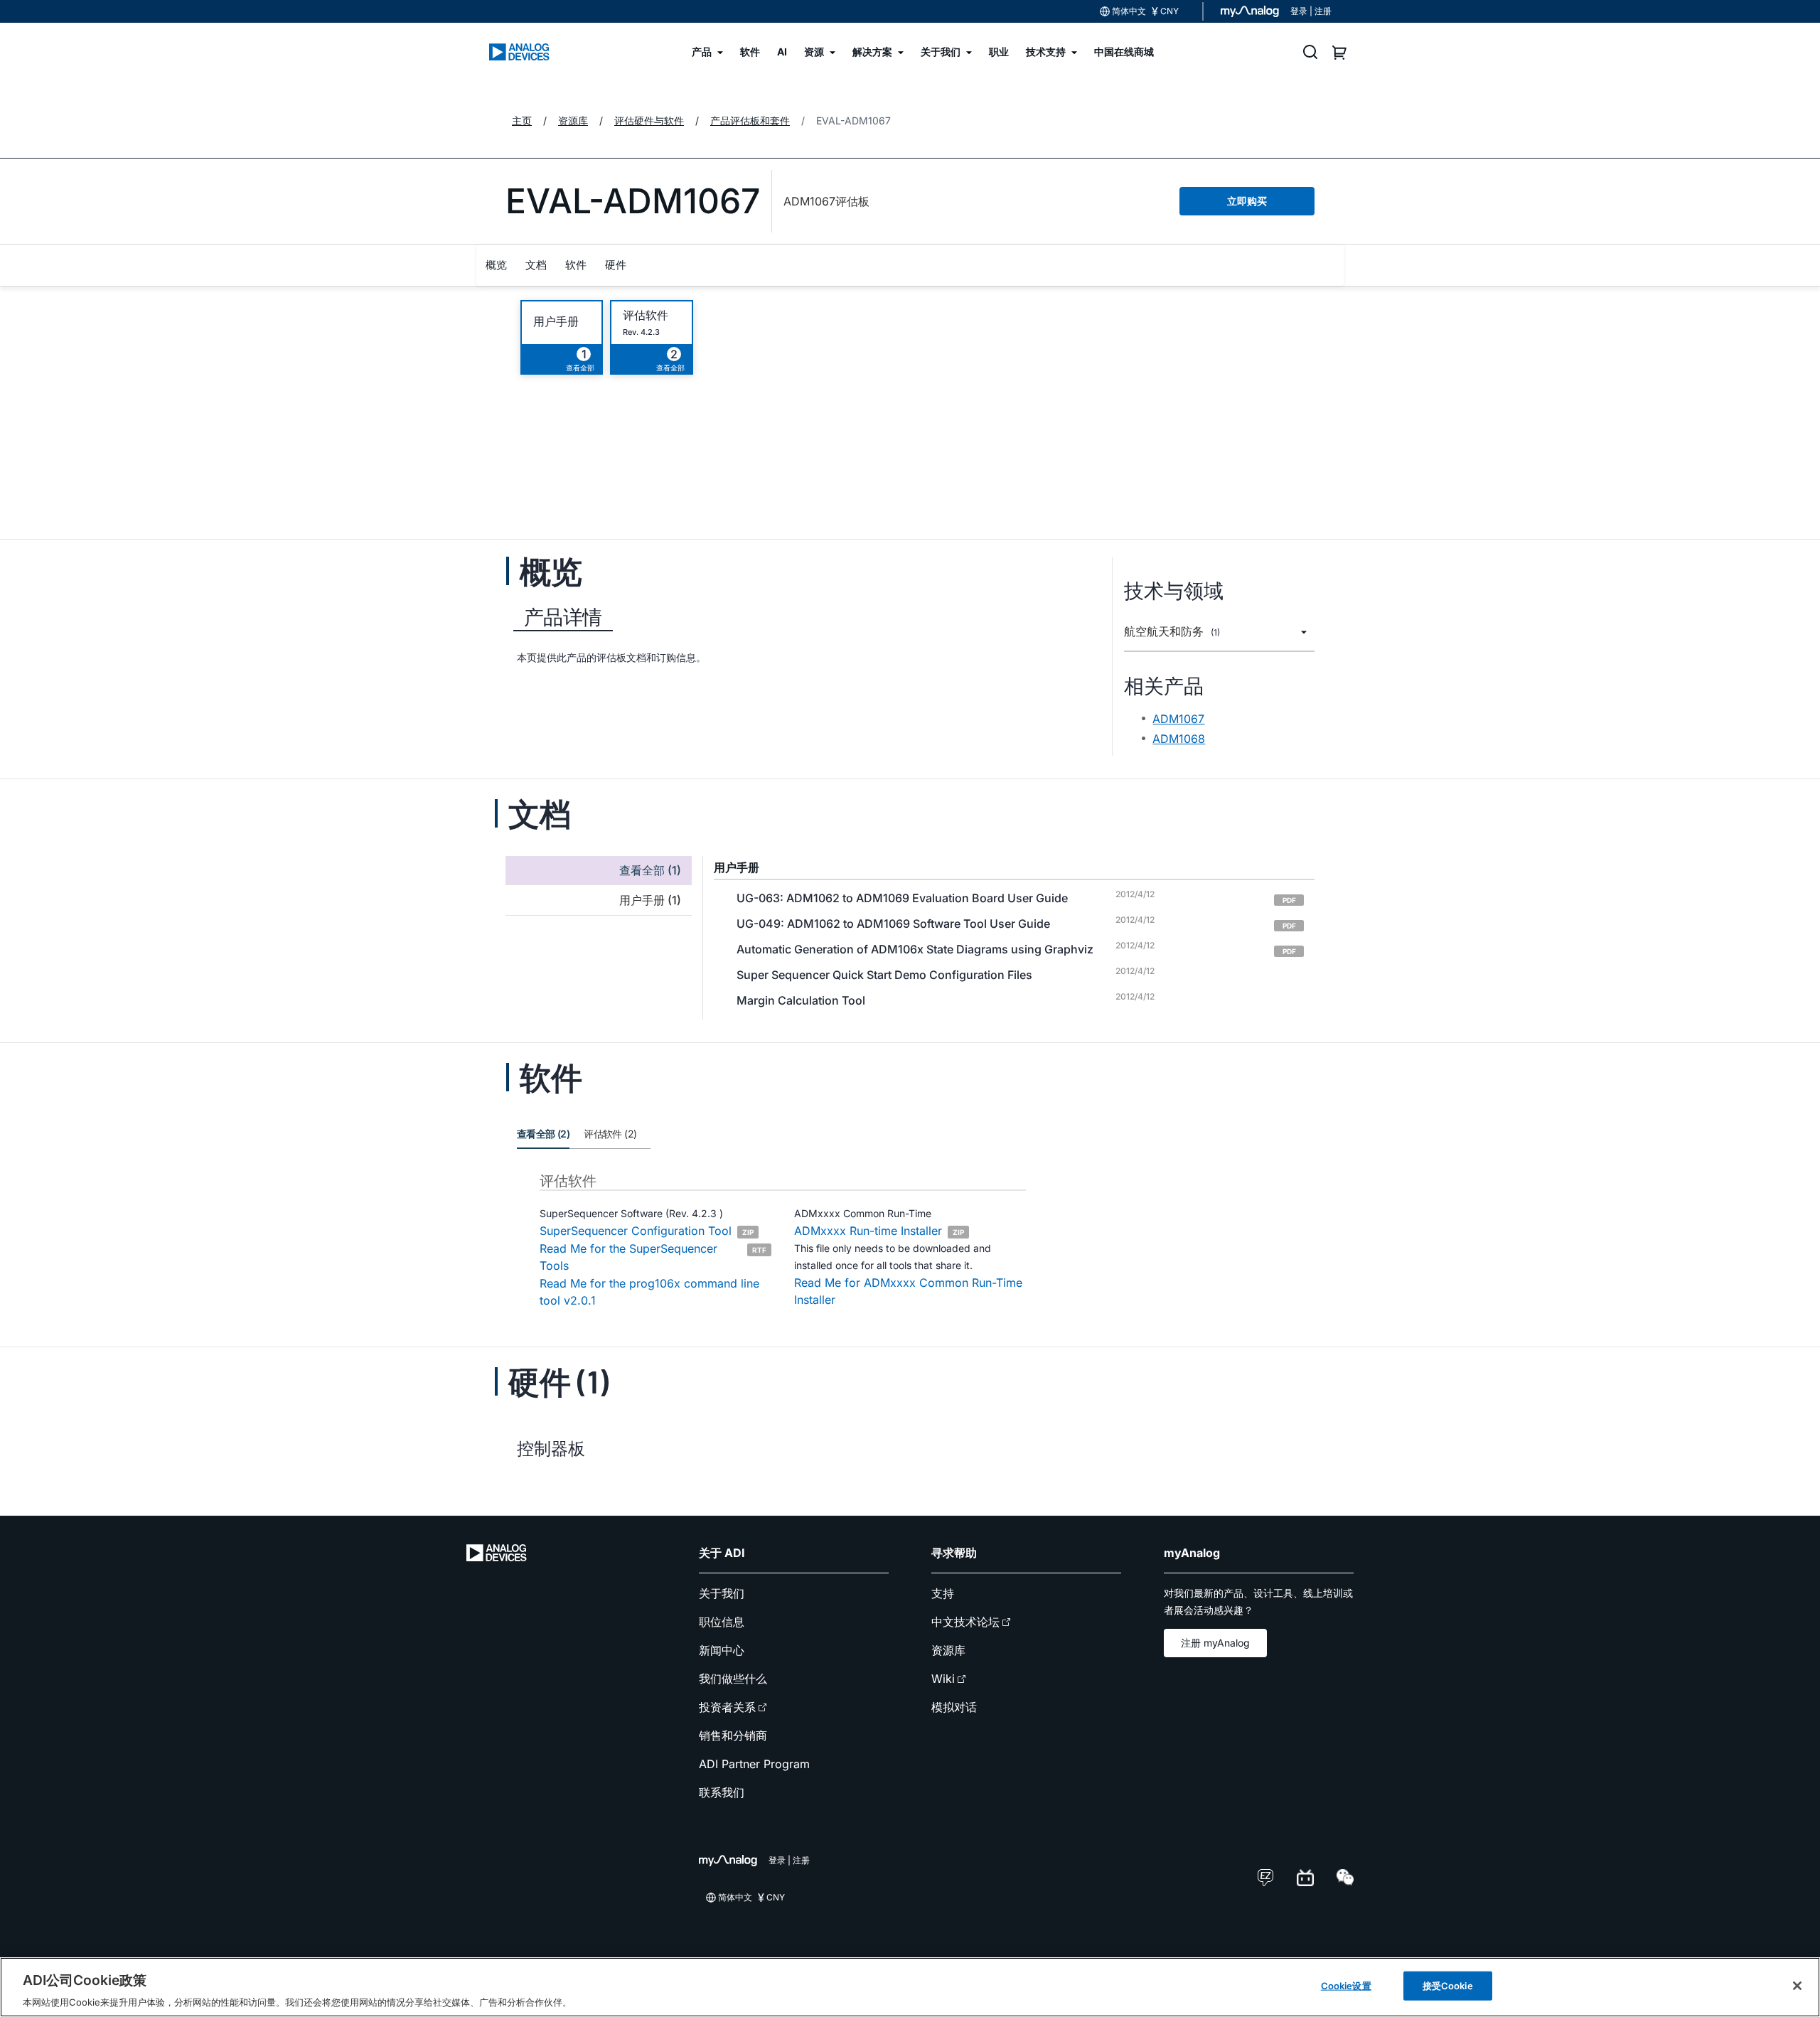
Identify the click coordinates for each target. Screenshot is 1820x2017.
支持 (943, 1593)
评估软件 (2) (610, 1134)
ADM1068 (1179, 739)
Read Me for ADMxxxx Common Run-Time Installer (908, 1291)
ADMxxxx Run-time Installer (879, 1231)
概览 (496, 265)
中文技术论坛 (965, 1622)
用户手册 (556, 322)
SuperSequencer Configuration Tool (647, 1231)
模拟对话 (954, 1707)
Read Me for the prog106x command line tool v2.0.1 (649, 1292)
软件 (576, 265)
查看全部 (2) (543, 1134)
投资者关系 (727, 1707)
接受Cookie (1448, 1985)
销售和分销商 (733, 1735)
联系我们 (722, 1792)
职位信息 (722, 1622)
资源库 (948, 1650)
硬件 (616, 265)
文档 (536, 265)
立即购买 (1247, 201)
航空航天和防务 (1172, 632)
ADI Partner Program (754, 1764)
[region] (910, 1987)
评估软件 (646, 315)
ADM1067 (1178, 719)
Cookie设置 (1346, 1985)
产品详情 (563, 617)
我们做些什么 (733, 1679)
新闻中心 (722, 1650)
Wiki (943, 1679)
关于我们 (722, 1593)
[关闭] (1797, 1986)
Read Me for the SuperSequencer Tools (653, 1257)
